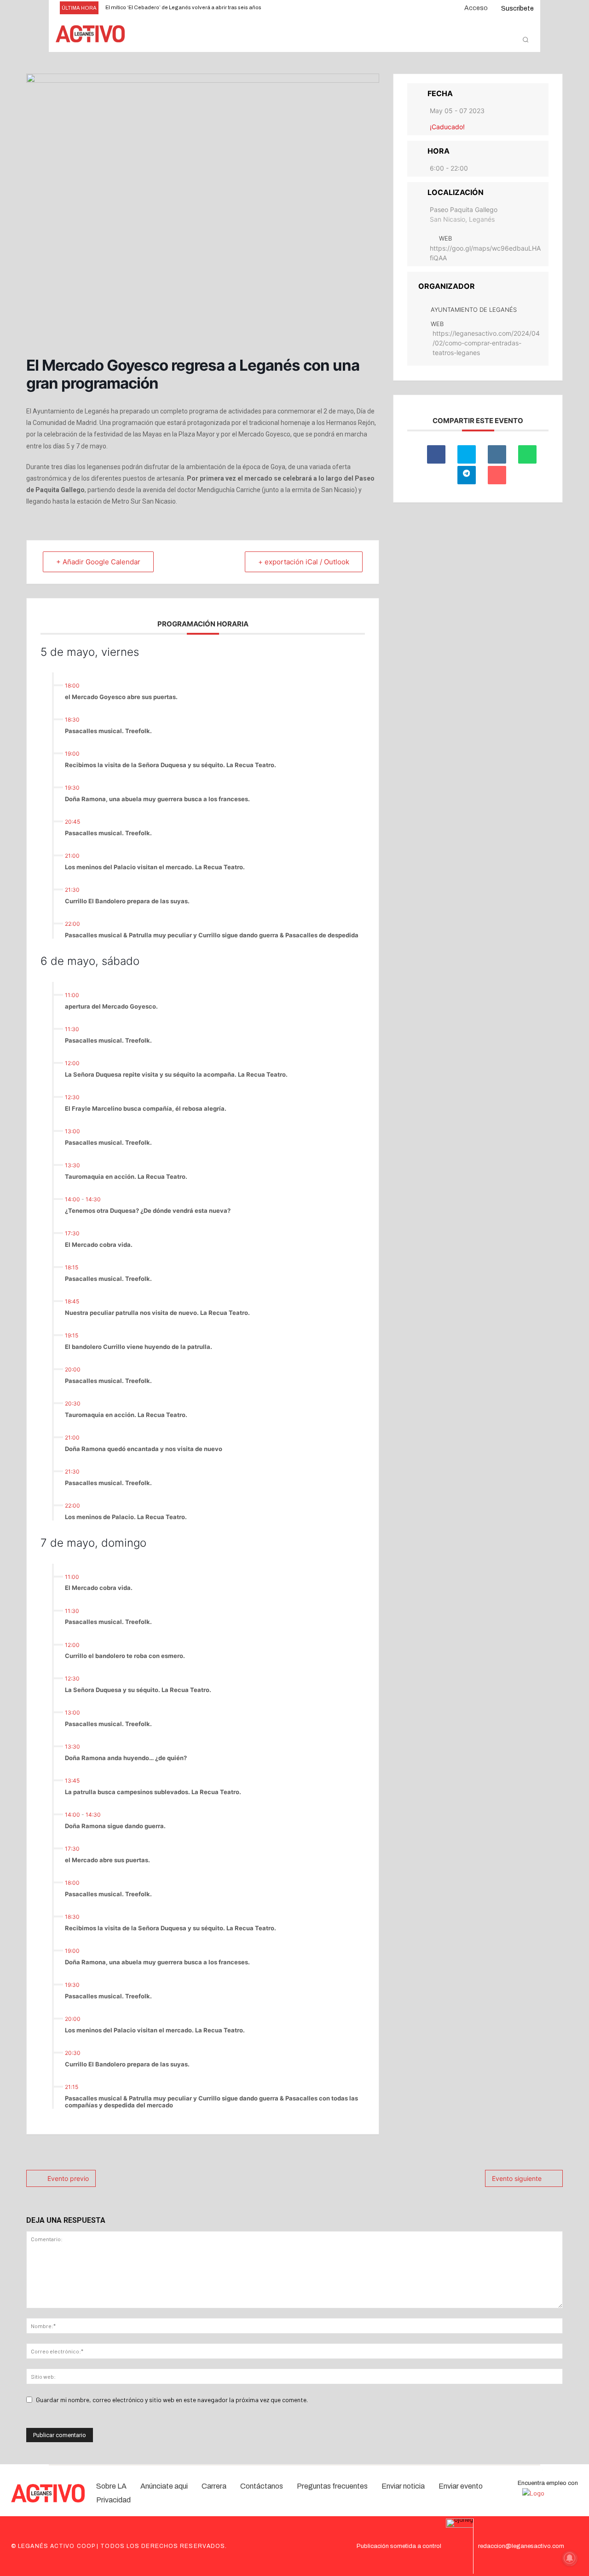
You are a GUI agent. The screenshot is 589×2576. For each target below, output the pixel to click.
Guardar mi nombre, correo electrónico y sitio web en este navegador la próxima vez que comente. (172, 2400)
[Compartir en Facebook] (436, 454)
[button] (525, 40)
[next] (308, 8)
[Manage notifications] (570, 2558)
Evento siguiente (517, 2178)
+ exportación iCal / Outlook (304, 562)
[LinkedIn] (497, 454)
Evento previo (68, 2178)
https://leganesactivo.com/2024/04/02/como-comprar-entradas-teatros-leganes (486, 343)
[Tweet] (467, 454)
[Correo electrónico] (497, 475)
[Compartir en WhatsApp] (527, 454)
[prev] (293, 8)
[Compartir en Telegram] (467, 475)
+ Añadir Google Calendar (98, 562)
